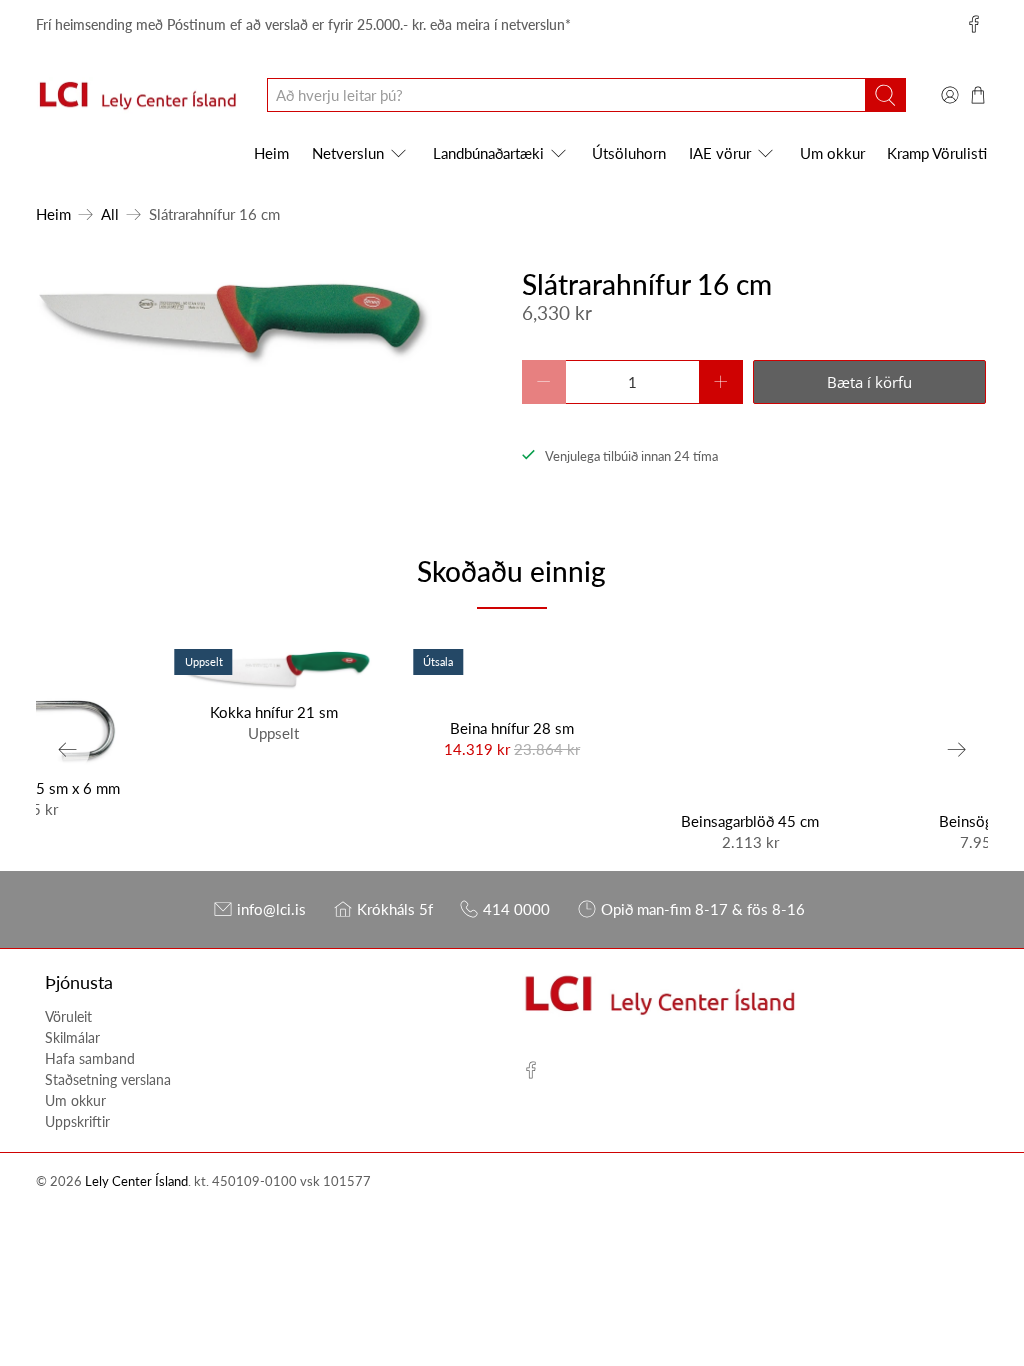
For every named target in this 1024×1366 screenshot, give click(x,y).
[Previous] (68, 750)
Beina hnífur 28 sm (512, 728)
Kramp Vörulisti (937, 153)
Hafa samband (90, 1058)
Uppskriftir (77, 1121)
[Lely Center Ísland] (137, 96)
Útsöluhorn (629, 153)
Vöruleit (68, 1016)
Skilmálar (72, 1037)
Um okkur (832, 153)
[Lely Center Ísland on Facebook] (974, 24)
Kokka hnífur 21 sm (274, 712)
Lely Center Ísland (136, 1181)
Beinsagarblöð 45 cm (750, 821)
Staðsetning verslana (108, 1079)
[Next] (956, 750)
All (110, 214)
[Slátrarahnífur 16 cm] (234, 323)
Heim (271, 153)
